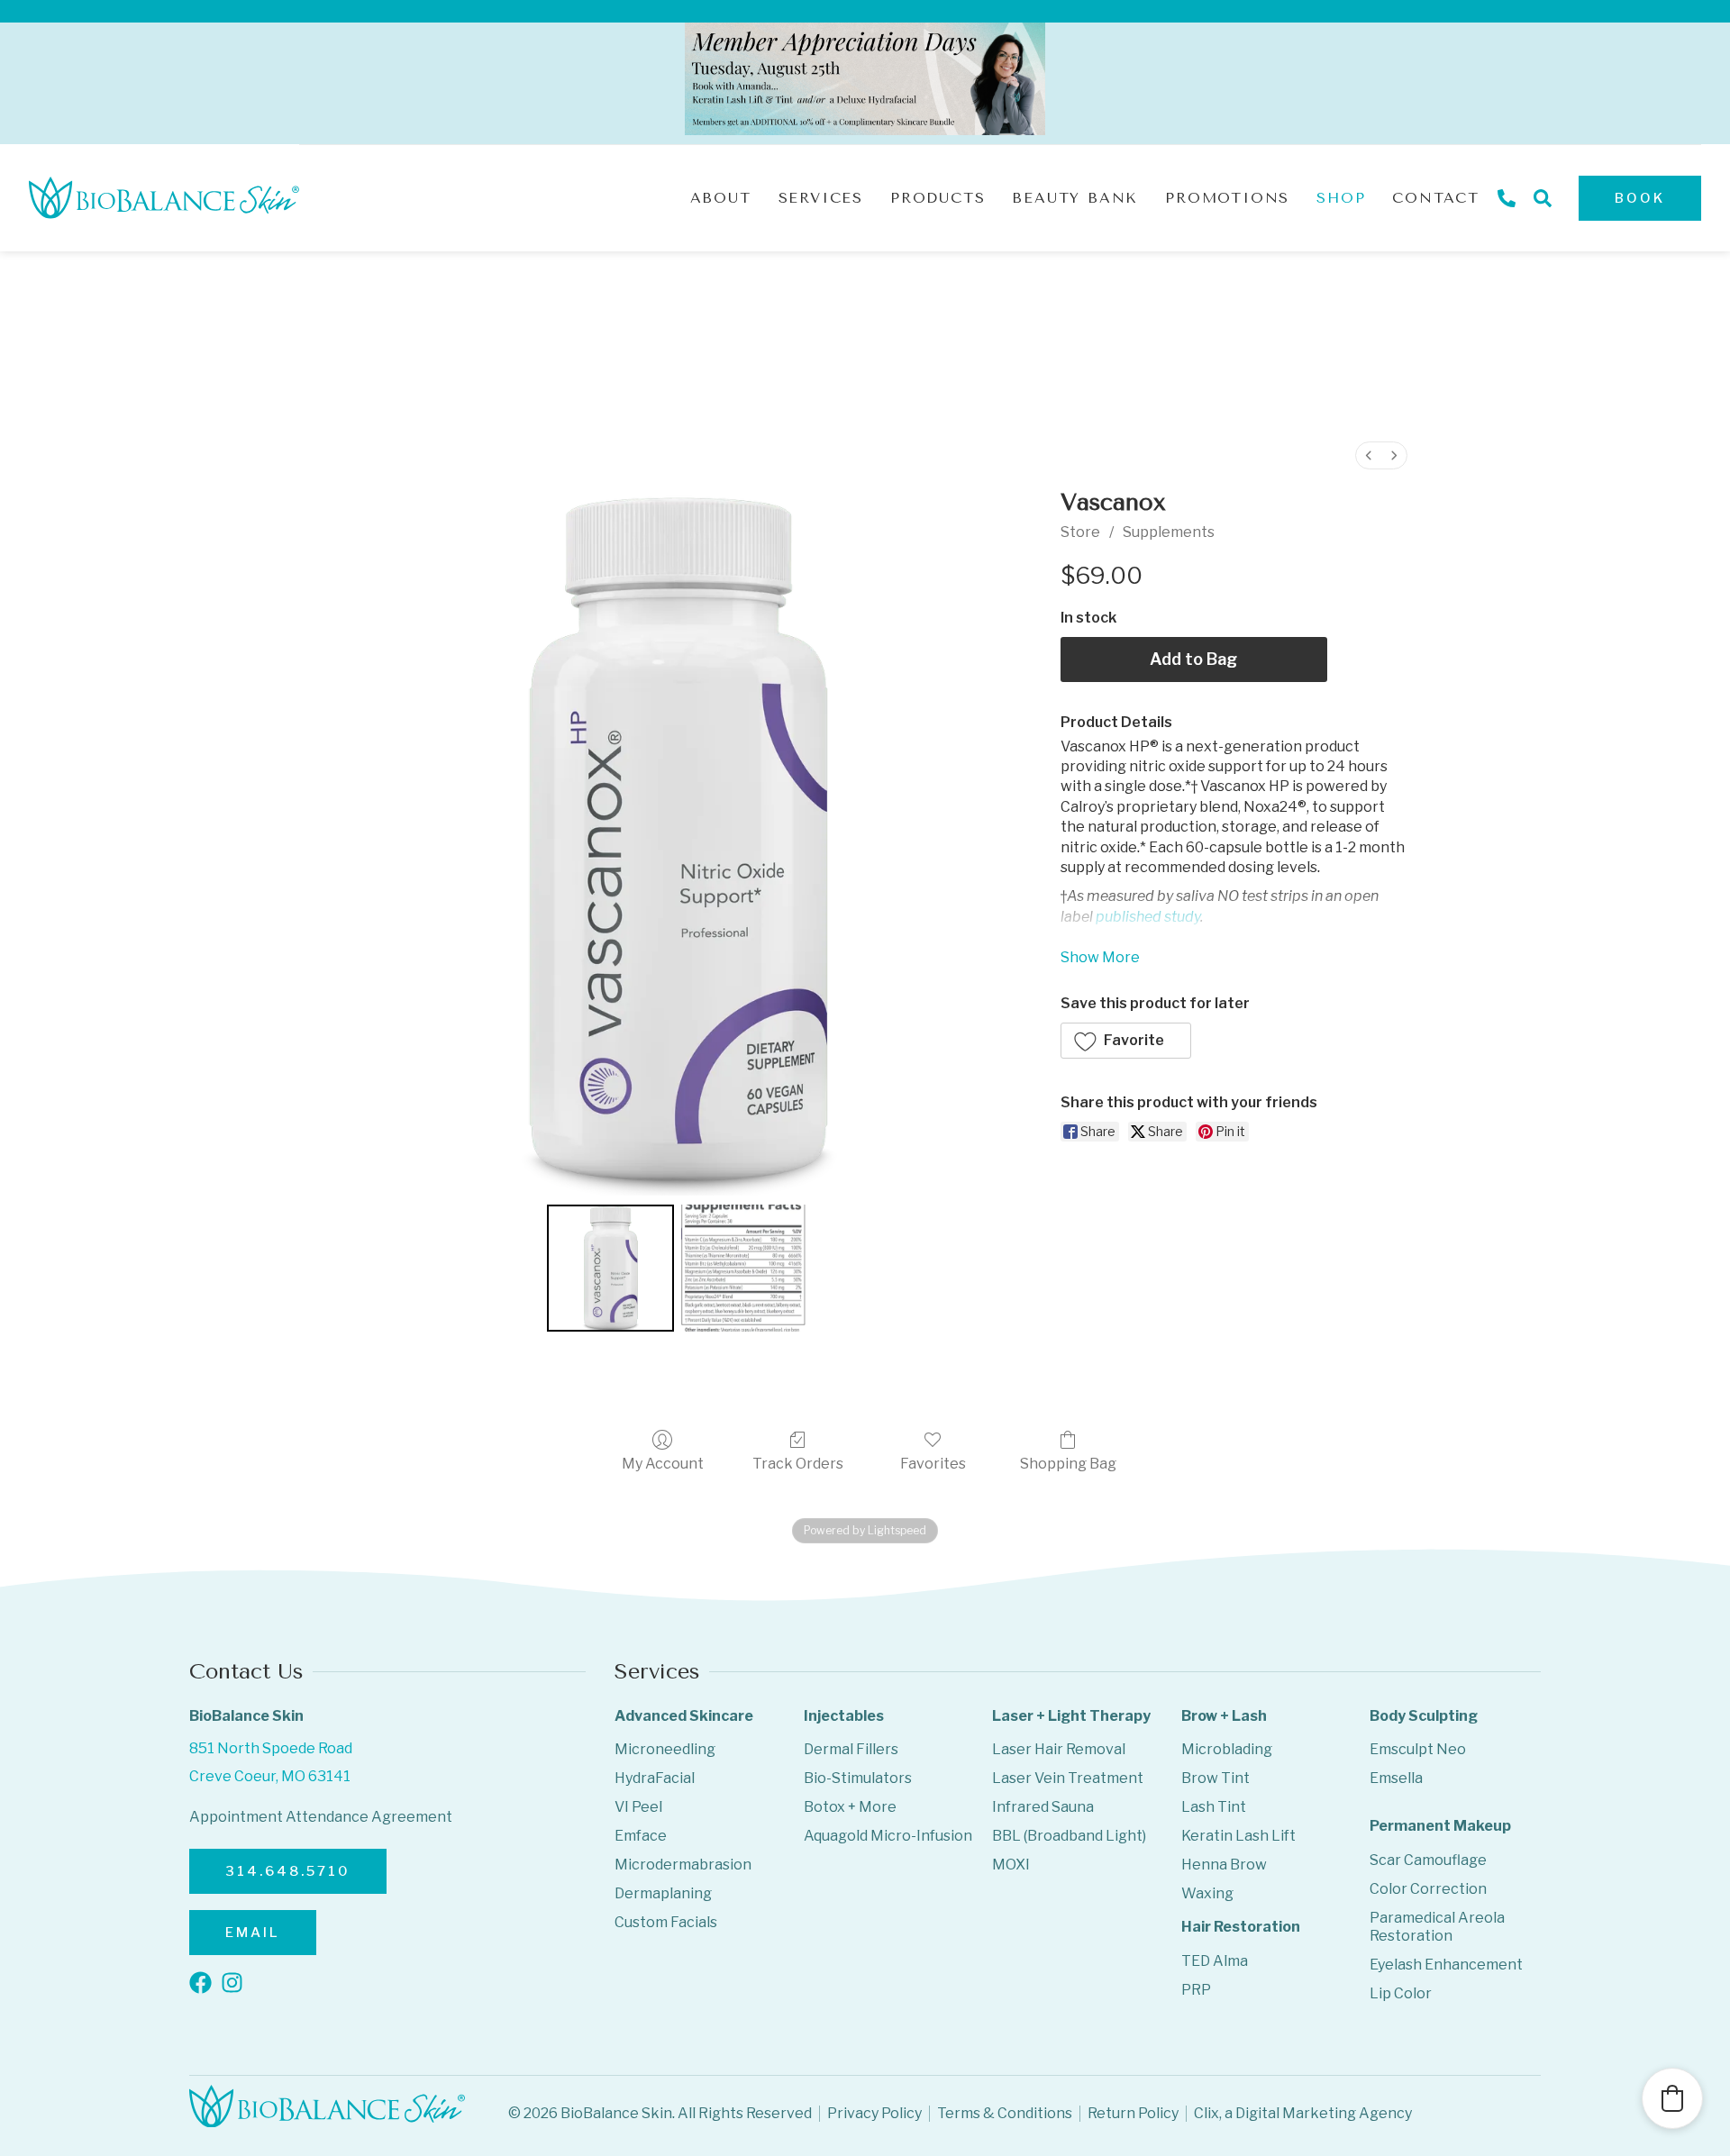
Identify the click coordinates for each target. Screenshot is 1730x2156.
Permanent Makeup (1440, 1826)
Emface (641, 1836)
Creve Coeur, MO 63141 (270, 1776)
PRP (1196, 1990)
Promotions (1227, 198)
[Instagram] (232, 1983)
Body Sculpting (1424, 1716)
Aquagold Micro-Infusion (888, 1836)
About (721, 198)
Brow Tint (1216, 1778)
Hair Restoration (1241, 1927)
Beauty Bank (1075, 198)
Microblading (1227, 1749)
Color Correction (1428, 1889)
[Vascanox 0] (610, 1268)
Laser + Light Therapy (1071, 1716)
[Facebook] (200, 1983)
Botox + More (850, 1807)
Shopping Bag (1068, 1464)
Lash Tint (1214, 1807)
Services (821, 198)
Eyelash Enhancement (1446, 1965)
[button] (1126, 1041)
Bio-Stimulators (858, 1778)
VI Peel (638, 1807)
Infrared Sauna (1043, 1807)
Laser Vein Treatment (1068, 1778)
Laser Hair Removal (1059, 1749)
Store (1080, 532)
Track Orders (798, 1464)
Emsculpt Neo (1418, 1749)
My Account (663, 1464)
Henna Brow (1224, 1865)
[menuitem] (1369, 455)
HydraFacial (655, 1778)
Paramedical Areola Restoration (1437, 1927)
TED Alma (1215, 1961)
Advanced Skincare (684, 1716)
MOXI (1011, 1865)
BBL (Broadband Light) (1069, 1836)
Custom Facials (666, 1922)
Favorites (933, 1464)
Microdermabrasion (683, 1865)
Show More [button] (1100, 957)
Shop (1341, 198)
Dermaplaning (663, 1893)
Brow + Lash (1224, 1716)
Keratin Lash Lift (1238, 1836)
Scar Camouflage (1428, 1860)
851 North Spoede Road (271, 1748)
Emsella (1396, 1778)
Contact (1436, 198)
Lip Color (1401, 1993)
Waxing (1207, 1893)
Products (938, 198)
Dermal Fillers (851, 1749)
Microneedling (665, 1749)
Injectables (844, 1716)
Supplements (1169, 532)
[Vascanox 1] (745, 1268)
